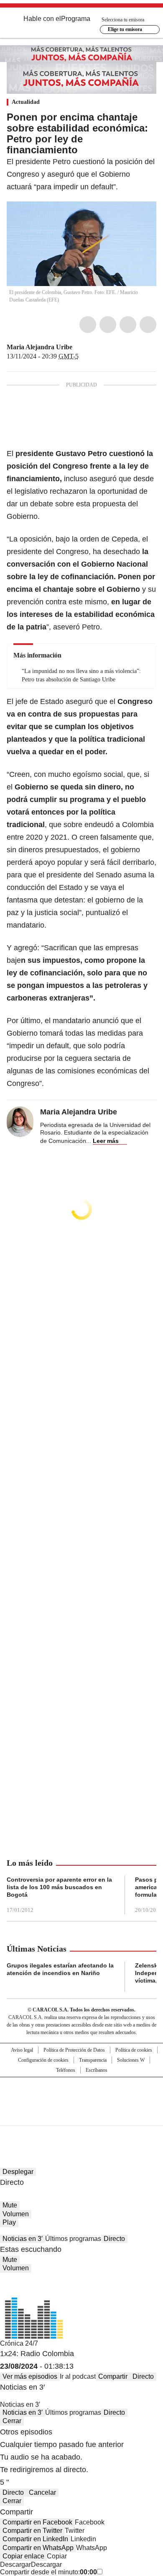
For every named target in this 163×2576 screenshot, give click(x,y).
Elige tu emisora (125, 29)
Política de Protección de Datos (74, 2050)
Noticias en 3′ (23, 2239)
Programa (76, 19)
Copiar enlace (23, 2556)
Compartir (113, 2376)
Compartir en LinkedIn (35, 2539)
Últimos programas (73, 2239)
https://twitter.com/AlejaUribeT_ (78, 347)
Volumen (16, 2214)
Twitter (108, 325)
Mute (10, 2205)
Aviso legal (22, 2050)
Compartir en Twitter (32, 2531)
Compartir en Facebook (37, 2522)
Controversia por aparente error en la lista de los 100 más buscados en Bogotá (59, 1887)
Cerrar (12, 2421)
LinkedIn (128, 325)
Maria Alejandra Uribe (39, 347)
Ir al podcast (78, 2376)
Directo (114, 2239)
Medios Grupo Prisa (82, 2116)
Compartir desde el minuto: (48, 2572)
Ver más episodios (30, 2376)
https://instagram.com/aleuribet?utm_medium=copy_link (88, 347)
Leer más (106, 1141)
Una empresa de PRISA (81, 2096)
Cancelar (42, 2492)
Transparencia (93, 2060)
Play (9, 2222)
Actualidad (26, 102)
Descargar (15, 2564)
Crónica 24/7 (19, 2343)
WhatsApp (148, 325)
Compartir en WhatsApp (38, 2548)
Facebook (88, 325)
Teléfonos (66, 2070)
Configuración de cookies (43, 2060)
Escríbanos (97, 2070)
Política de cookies (134, 2050)
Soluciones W (131, 2060)
